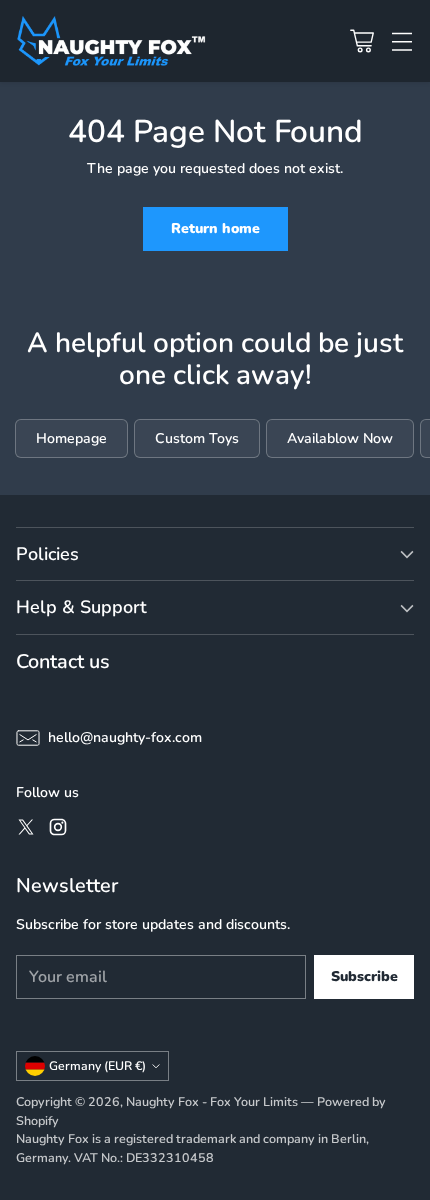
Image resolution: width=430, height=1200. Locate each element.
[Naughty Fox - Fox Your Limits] (111, 41)
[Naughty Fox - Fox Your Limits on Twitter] (26, 830)
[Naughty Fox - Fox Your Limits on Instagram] (58, 830)
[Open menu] (401, 41)
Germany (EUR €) (97, 1066)
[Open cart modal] (361, 41)
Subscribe (364, 976)
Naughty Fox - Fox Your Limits (212, 1101)
